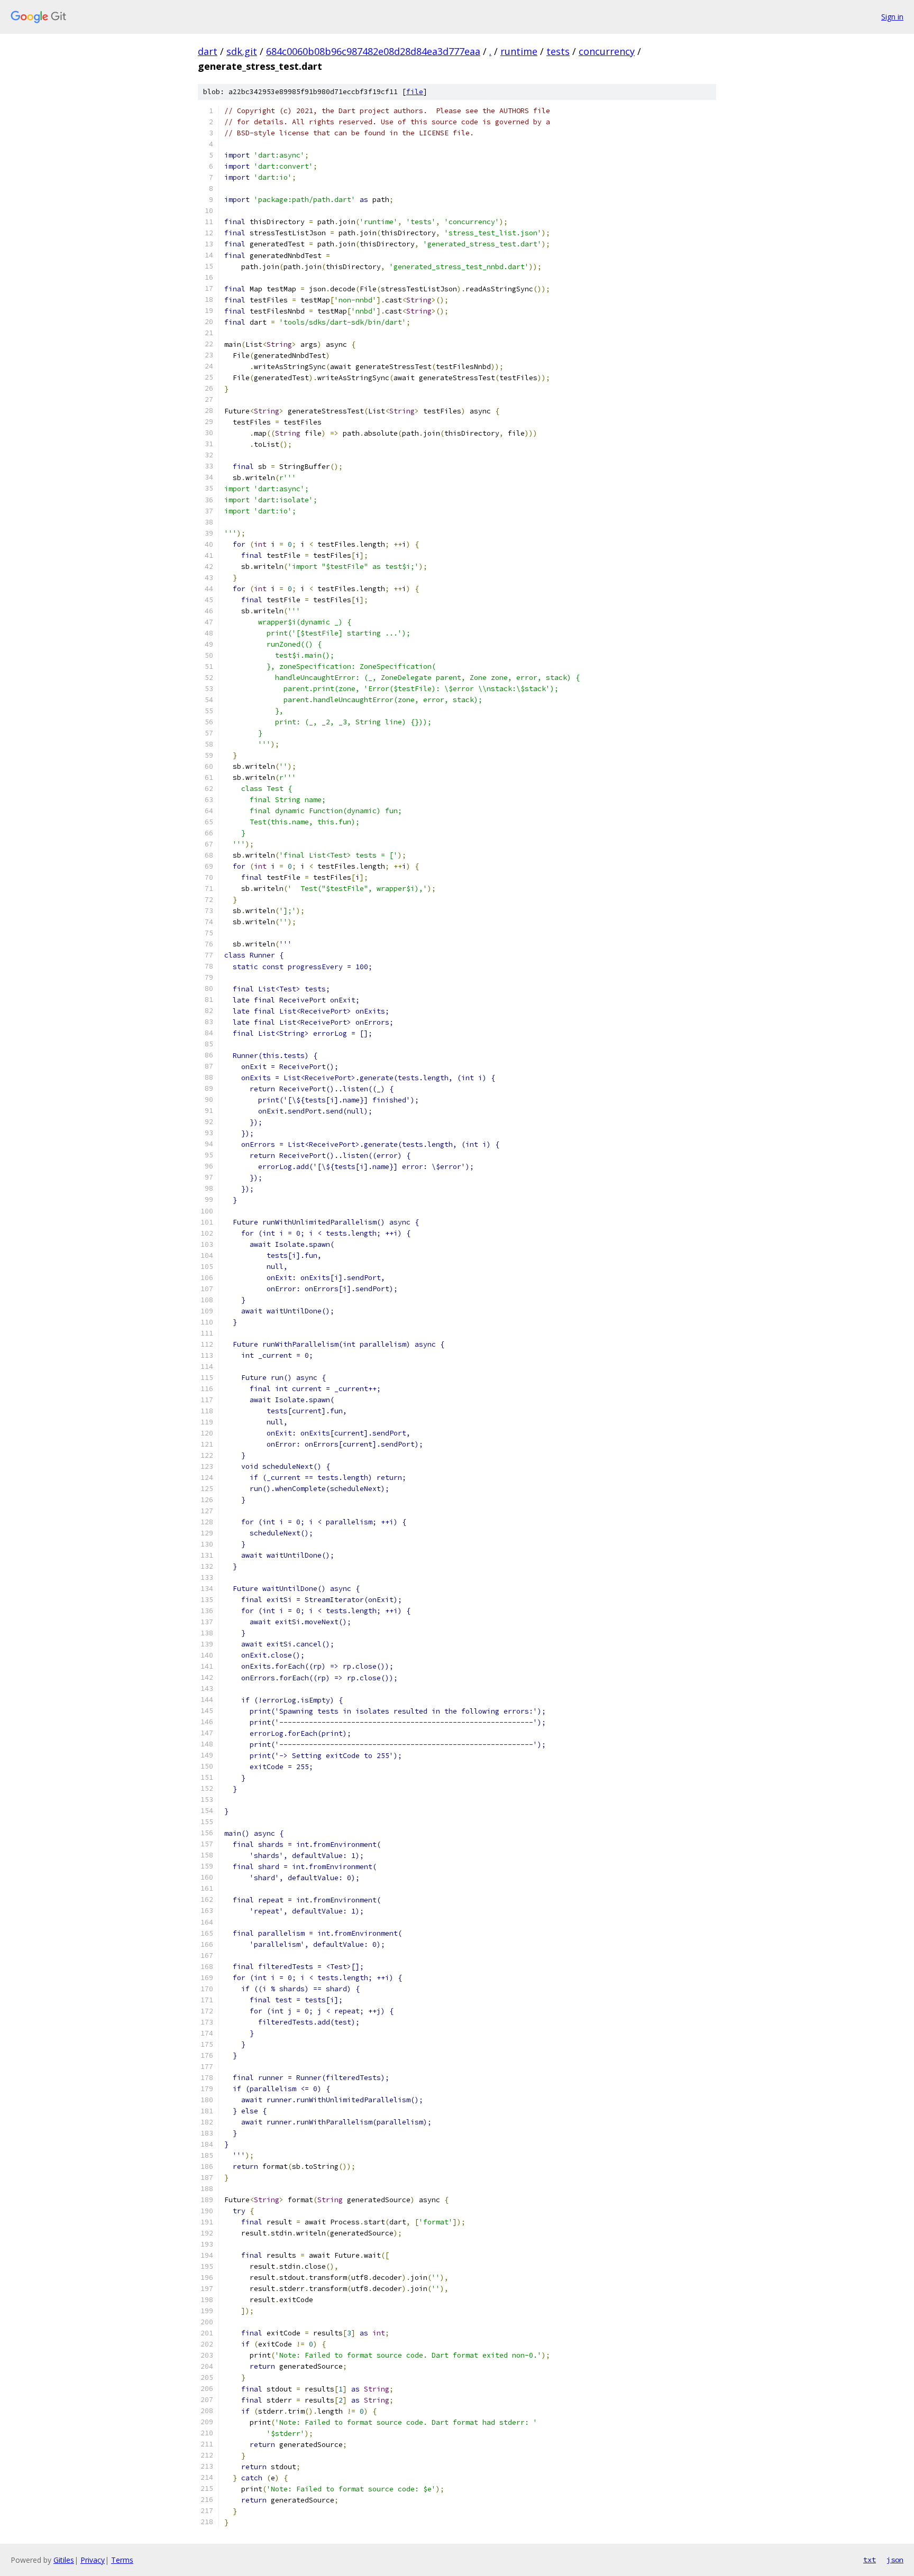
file (415, 92)
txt (870, 2560)
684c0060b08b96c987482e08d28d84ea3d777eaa (373, 51)
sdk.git (242, 51)
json (895, 2560)
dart (208, 51)
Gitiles (64, 2560)
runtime (519, 51)
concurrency (607, 51)
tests (558, 51)
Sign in (892, 17)
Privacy (93, 2560)
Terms (122, 2560)
